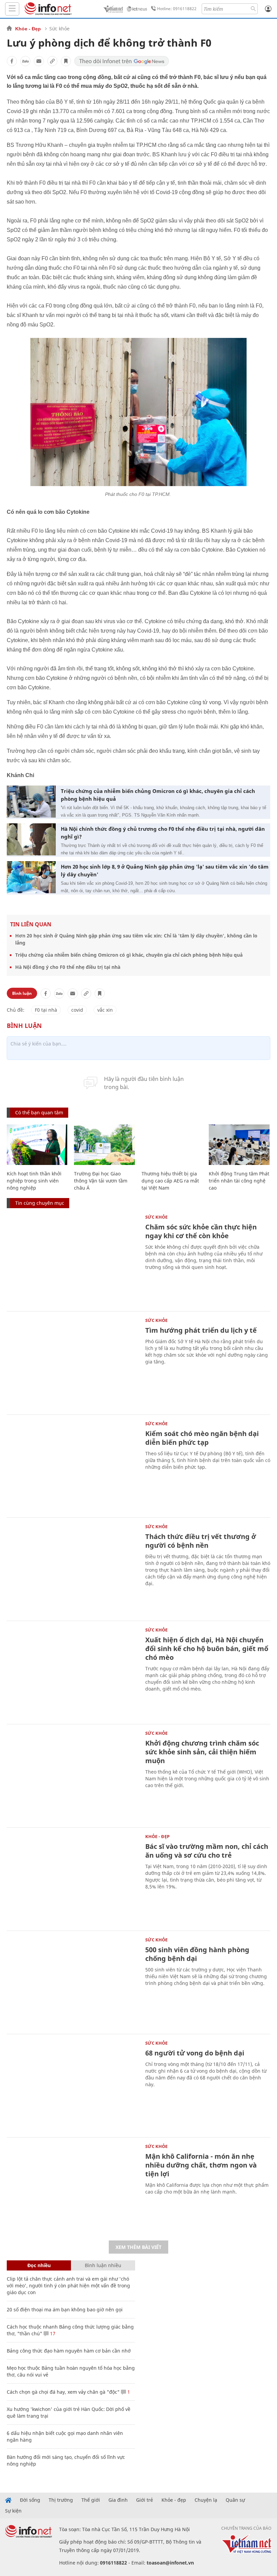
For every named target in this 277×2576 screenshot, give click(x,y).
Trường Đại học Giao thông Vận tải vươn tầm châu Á (101, 1181)
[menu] (12, 9)
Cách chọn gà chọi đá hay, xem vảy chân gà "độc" (63, 2392)
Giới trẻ (145, 2500)
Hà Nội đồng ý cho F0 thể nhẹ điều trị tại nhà (68, 967)
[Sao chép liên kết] (52, 61)
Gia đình (118, 2500)
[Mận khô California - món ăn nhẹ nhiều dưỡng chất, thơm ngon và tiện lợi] (73, 2188)
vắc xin (105, 1010)
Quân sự (235, 2500)
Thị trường (61, 2500)
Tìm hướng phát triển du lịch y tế (201, 1330)
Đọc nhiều (39, 2265)
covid (77, 1010)
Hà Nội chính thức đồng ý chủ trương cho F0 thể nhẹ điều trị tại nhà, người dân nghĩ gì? (163, 833)
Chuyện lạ (206, 2500)
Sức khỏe (59, 29)
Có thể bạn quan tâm (39, 1112)
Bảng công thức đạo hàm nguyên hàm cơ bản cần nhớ (69, 2351)
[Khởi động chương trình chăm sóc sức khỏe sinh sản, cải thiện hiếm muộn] (73, 1775)
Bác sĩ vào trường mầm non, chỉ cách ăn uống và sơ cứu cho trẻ (207, 1851)
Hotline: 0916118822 (177, 9)
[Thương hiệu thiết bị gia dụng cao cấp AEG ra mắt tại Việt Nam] (172, 1145)
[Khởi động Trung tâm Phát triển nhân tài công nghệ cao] (239, 1145)
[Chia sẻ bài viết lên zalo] (25, 61)
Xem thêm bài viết (138, 2247)
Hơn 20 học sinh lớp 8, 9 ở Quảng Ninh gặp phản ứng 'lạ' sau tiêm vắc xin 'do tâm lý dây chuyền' (165, 870)
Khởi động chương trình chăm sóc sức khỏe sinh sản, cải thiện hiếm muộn (202, 1752)
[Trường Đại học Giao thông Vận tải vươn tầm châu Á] (104, 1145)
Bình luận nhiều (103, 2265)
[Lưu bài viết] (66, 61)
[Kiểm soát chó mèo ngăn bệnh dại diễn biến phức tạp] (73, 1465)
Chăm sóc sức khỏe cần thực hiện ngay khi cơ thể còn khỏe (201, 1231)
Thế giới (91, 2500)
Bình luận (22, 993)
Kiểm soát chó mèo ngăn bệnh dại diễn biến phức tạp (202, 1438)
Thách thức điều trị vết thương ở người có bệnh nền (201, 1541)
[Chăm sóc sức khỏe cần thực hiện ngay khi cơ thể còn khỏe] (73, 1259)
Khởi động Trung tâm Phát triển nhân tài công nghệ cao (239, 1181)
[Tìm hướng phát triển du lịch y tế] (73, 1362)
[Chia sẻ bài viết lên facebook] (12, 61)
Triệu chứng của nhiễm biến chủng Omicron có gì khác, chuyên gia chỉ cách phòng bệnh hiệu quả (158, 795)
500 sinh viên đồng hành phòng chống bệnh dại (197, 1954)
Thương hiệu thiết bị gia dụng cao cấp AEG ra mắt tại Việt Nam (170, 1181)
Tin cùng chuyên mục (40, 1203)
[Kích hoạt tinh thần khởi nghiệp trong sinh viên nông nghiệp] (37, 1145)
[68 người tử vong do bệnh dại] (73, 2085)
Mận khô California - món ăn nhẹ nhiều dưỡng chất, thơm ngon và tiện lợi (201, 2165)
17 (52, 2333)
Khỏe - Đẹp (28, 29)
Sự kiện (13, 2511)
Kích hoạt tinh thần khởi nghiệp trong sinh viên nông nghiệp (34, 1181)
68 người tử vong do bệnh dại (195, 2053)
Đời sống (30, 2500)
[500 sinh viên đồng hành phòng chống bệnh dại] (73, 1982)
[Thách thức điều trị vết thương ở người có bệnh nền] (73, 1568)
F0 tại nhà (46, 1010)
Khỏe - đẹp (174, 2500)
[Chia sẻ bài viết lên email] (39, 61)
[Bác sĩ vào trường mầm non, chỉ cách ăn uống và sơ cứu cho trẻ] (73, 1878)
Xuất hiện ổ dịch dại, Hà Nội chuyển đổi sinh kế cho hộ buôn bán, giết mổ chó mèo (207, 1649)
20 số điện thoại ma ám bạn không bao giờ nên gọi (65, 2309)
